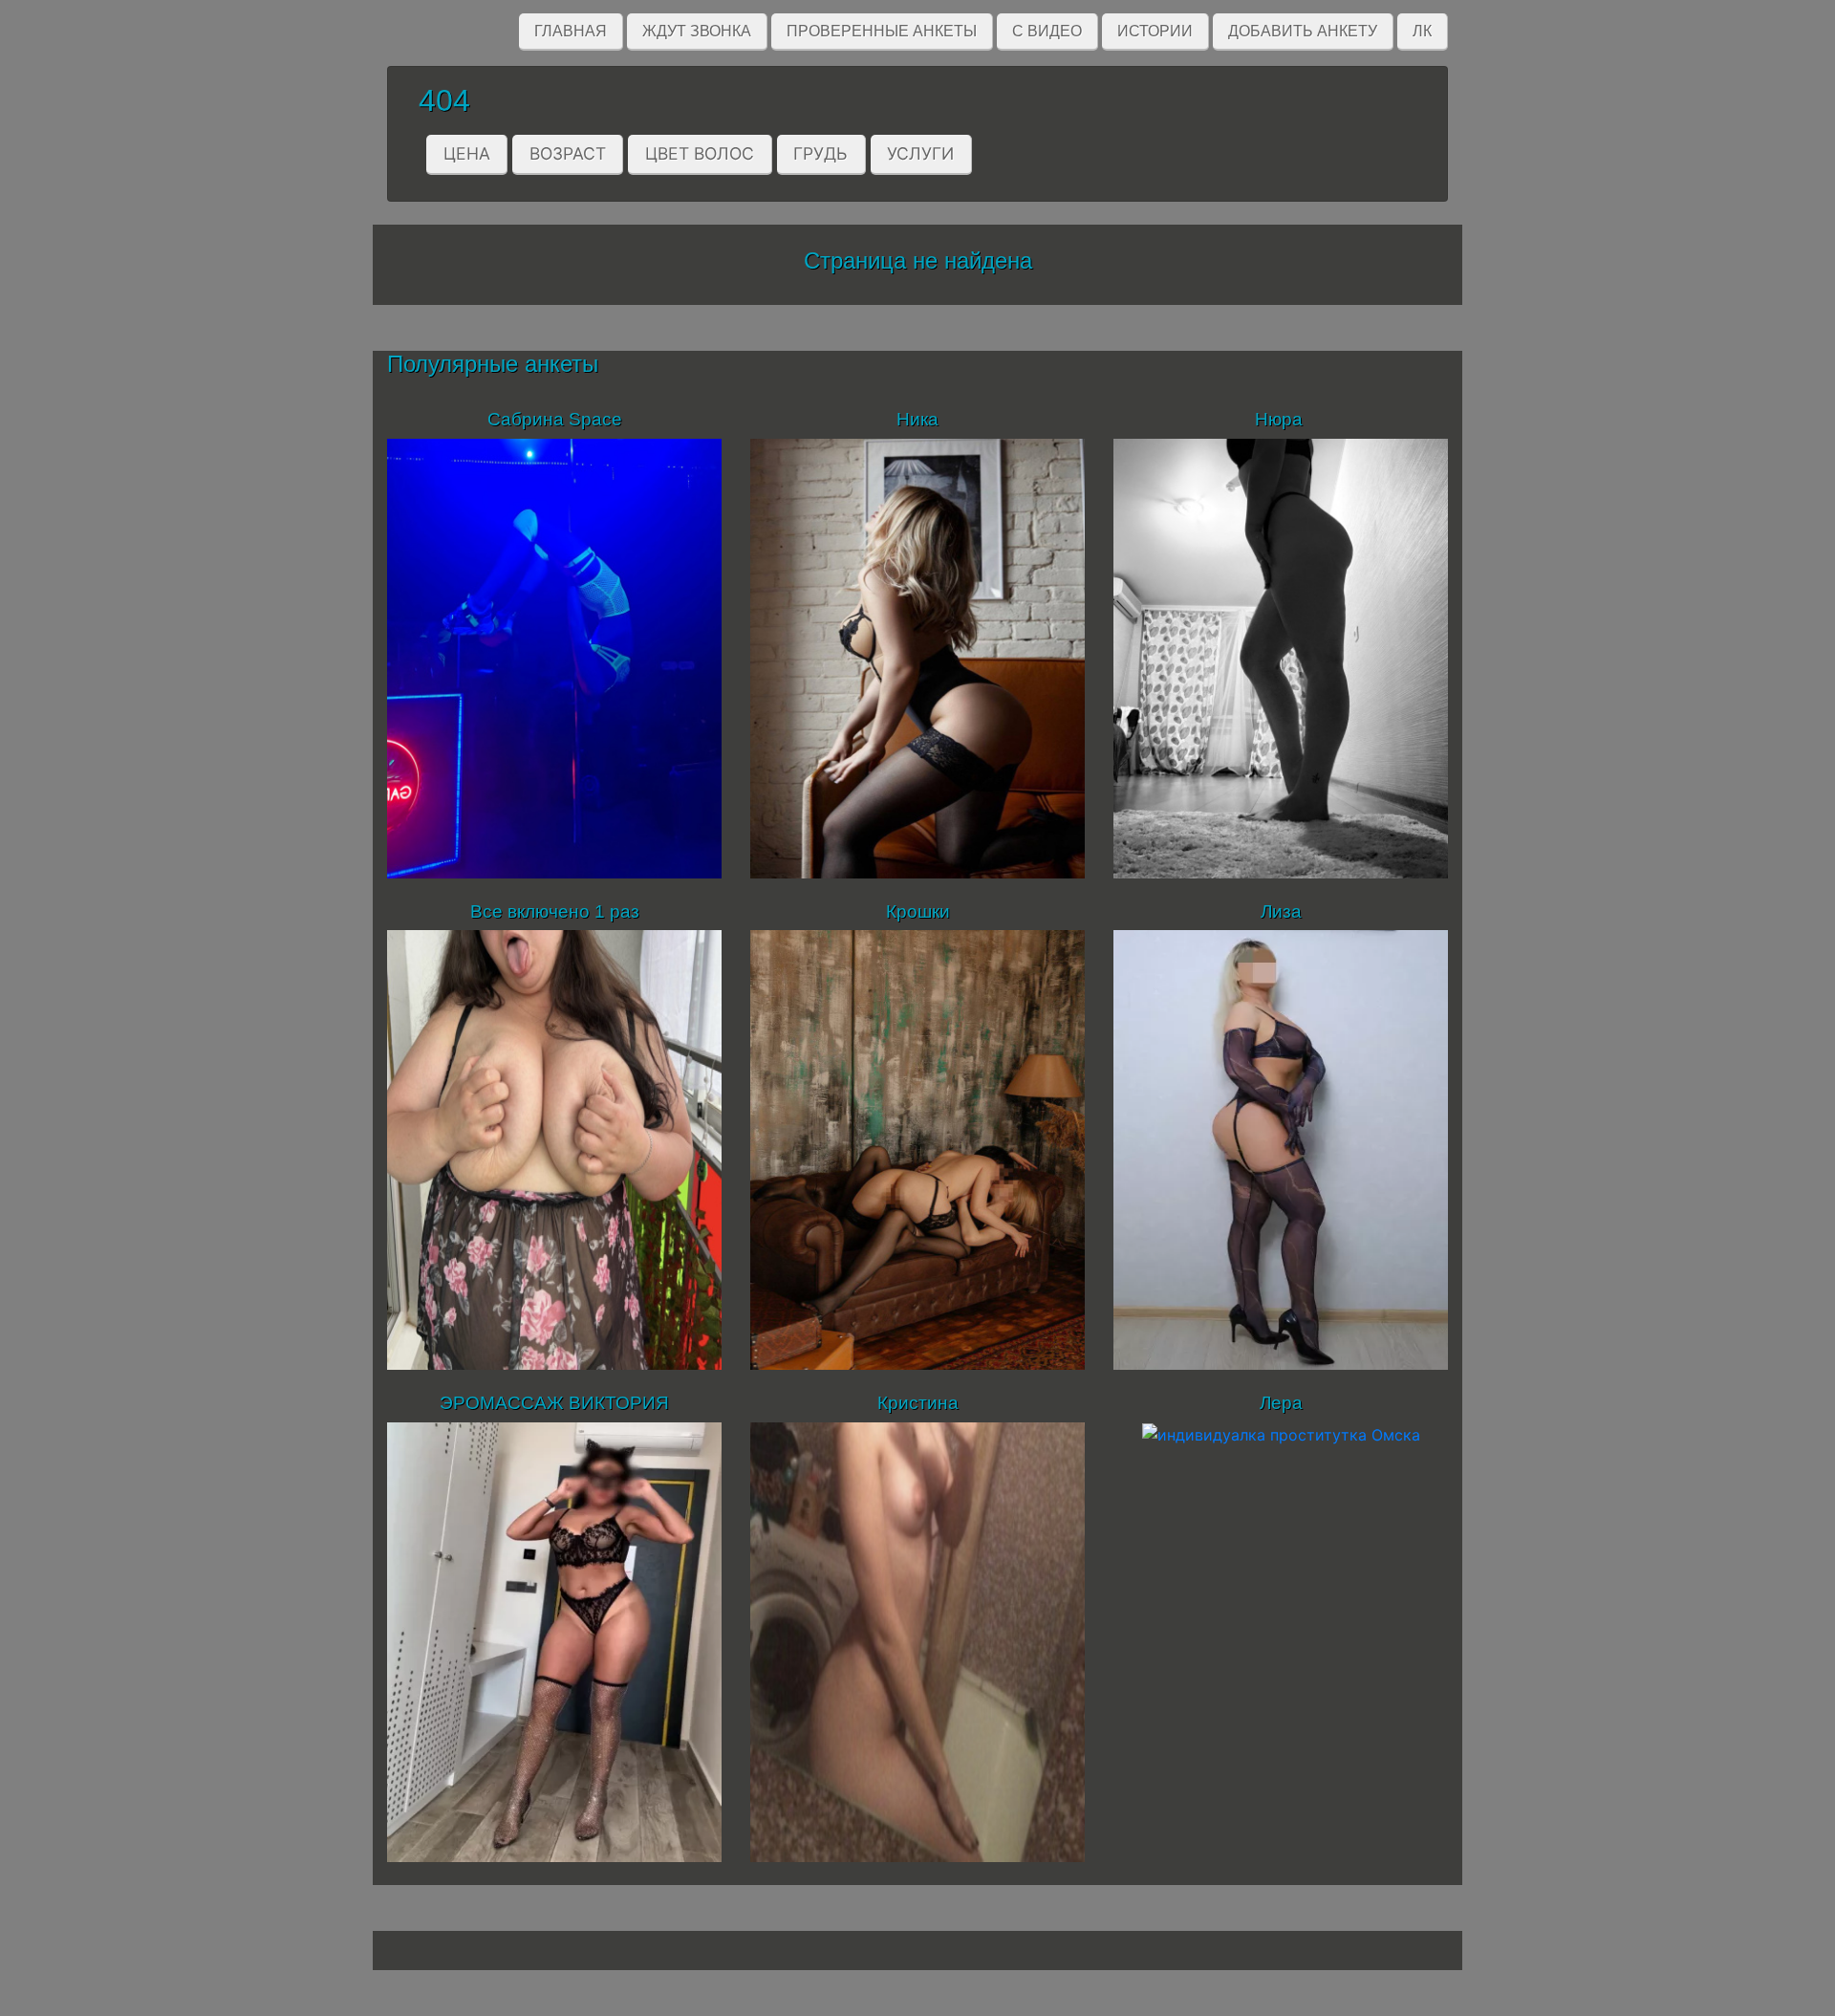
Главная (571, 31)
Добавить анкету (1303, 31)
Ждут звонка (697, 31)
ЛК (1422, 31)
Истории (1155, 31)
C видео (1047, 31)
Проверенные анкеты (882, 31)
